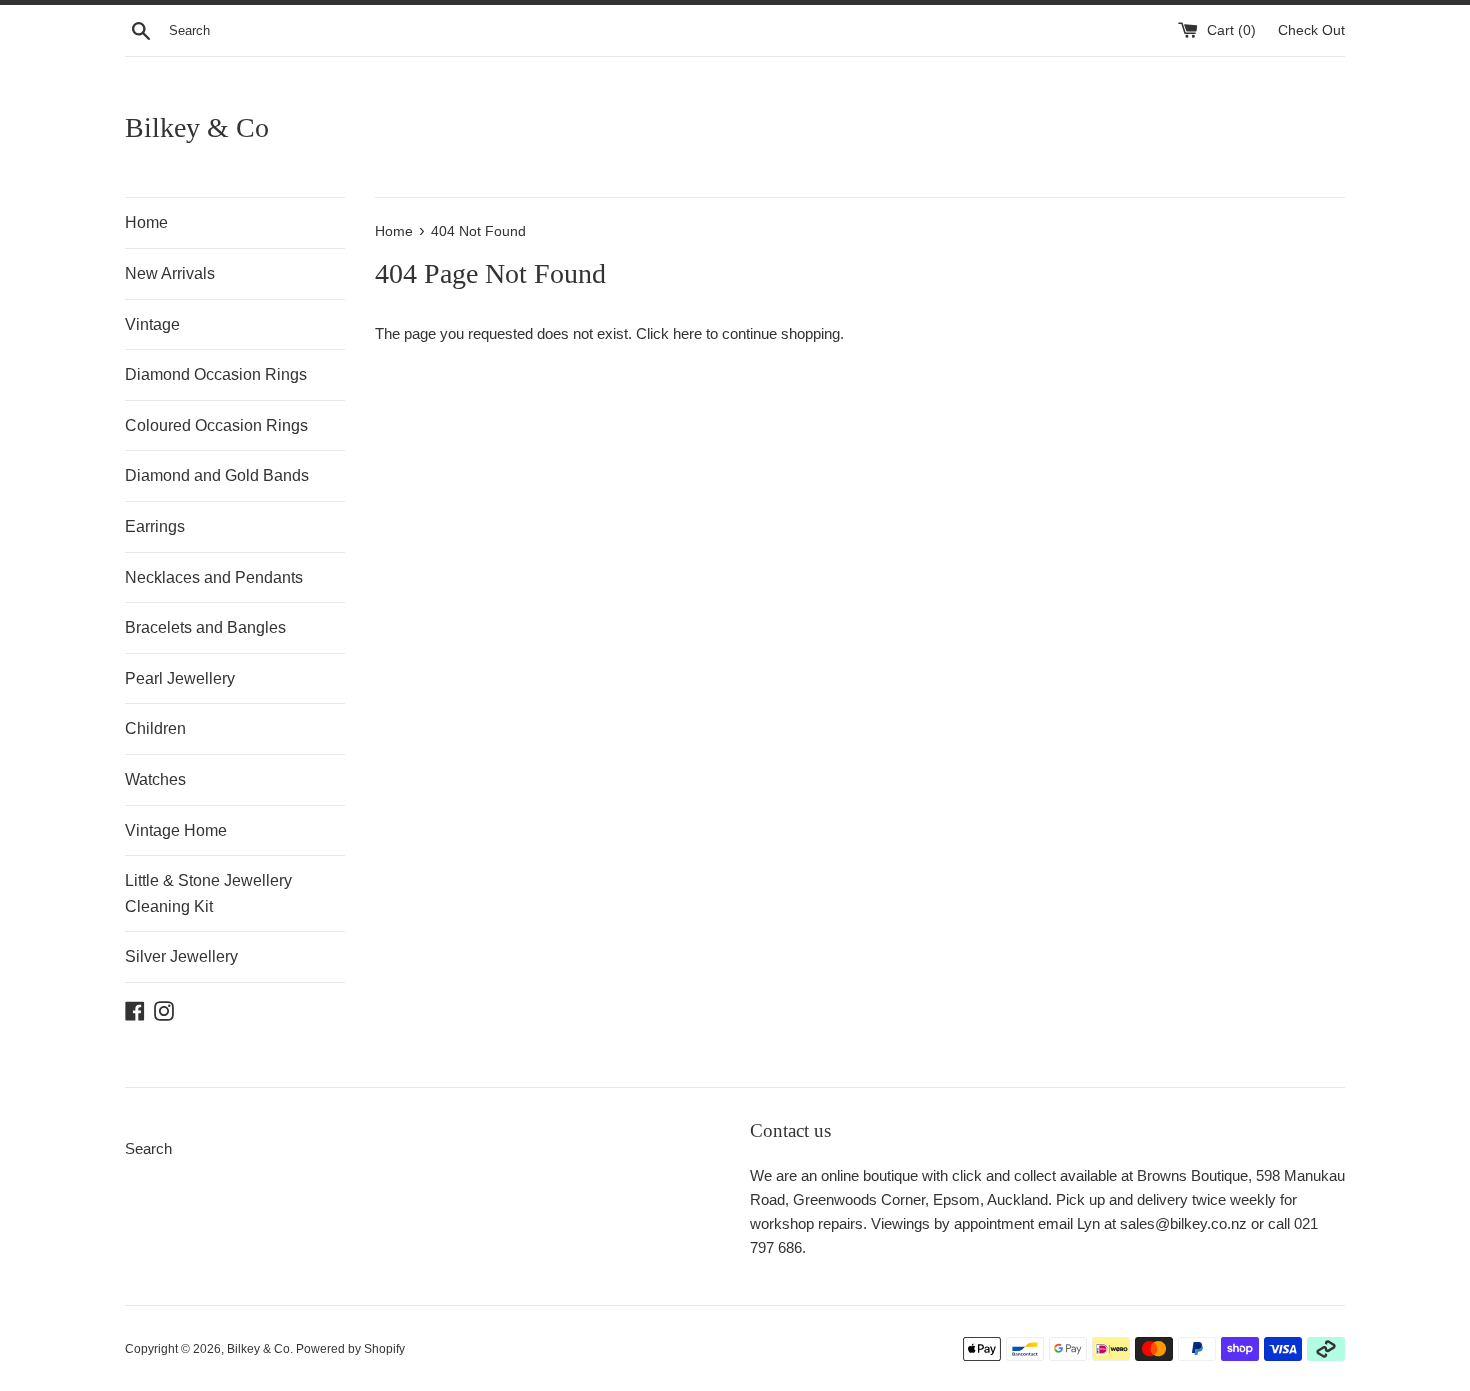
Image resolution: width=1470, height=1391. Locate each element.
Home (146, 222)
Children (155, 728)
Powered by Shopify (350, 1349)
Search (148, 1148)
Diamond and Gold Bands (217, 475)
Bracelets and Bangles (205, 627)
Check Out (1311, 30)
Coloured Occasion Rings (216, 425)
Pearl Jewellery (180, 678)
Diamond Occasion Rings (216, 374)
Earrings (155, 526)
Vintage (152, 324)
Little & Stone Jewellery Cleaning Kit (208, 893)
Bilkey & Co (197, 127)
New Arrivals (170, 273)
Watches (155, 779)
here (687, 333)
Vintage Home (176, 830)
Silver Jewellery (181, 956)
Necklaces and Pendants (214, 577)
